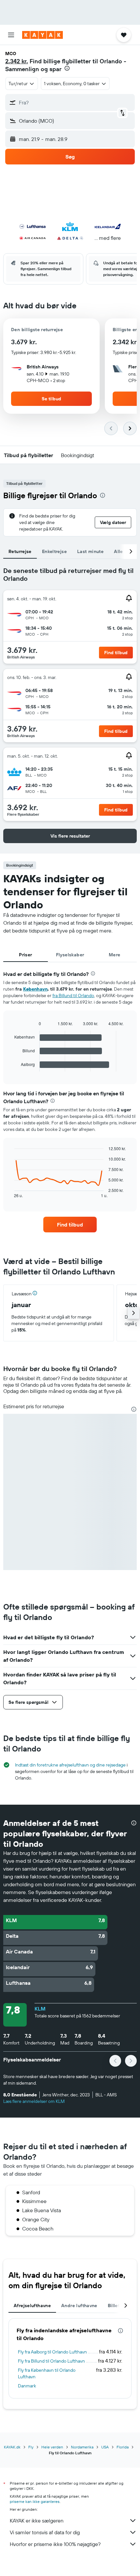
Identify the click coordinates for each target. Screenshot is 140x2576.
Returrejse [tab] (20, 551)
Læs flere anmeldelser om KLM (34, 2101)
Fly (31, 2447)
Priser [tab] (25, 955)
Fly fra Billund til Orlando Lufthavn (51, 2361)
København (35, 989)
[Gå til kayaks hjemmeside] (42, 35)
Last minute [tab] (90, 551)
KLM (40, 2009)
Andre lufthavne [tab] (79, 2306)
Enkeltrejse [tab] (54, 551)
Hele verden (52, 2447)
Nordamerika (82, 2447)
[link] (70, 1225)
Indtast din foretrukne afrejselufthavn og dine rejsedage (70, 1765)
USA (105, 2447)
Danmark (27, 2386)
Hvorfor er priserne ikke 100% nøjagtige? (55, 2544)
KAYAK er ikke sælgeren (37, 2521)
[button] (11, 35)
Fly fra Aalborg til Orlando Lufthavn (52, 2352)
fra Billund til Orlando (73, 995)
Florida (123, 2447)
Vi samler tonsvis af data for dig (45, 2532)
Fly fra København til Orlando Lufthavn (47, 2373)
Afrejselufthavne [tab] (32, 2306)
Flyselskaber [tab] (70, 955)
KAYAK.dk (12, 2447)
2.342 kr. (17, 61)
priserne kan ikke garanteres (35, 2501)
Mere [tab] (115, 955)
